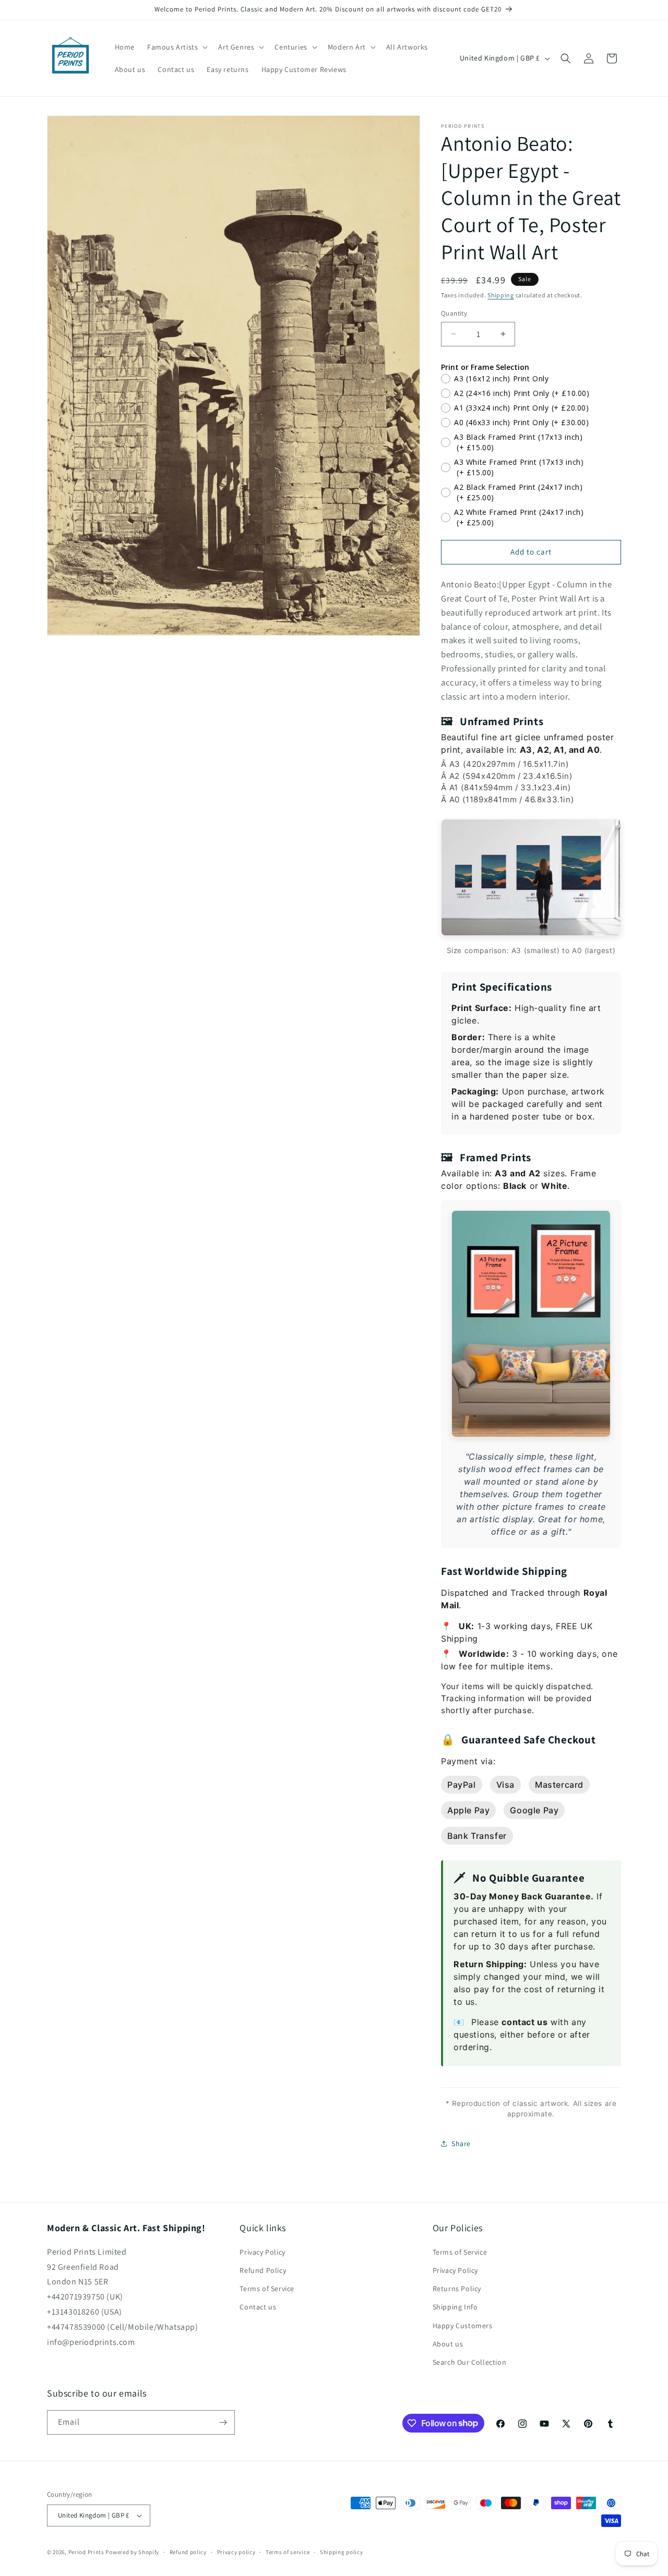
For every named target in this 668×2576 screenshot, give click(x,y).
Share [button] (461, 2144)
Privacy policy (236, 2552)
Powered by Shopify (132, 2552)
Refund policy (188, 2552)
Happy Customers (463, 2326)
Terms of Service (267, 2289)
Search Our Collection (470, 2362)
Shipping (501, 295)
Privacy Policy (262, 2252)
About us (448, 2344)
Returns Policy (457, 2289)
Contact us (258, 2307)
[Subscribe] (223, 2422)
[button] (176, 47)
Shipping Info (455, 2307)
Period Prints (86, 2552)
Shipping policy (342, 2552)
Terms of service (288, 2552)
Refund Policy (263, 2270)
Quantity (454, 313)
